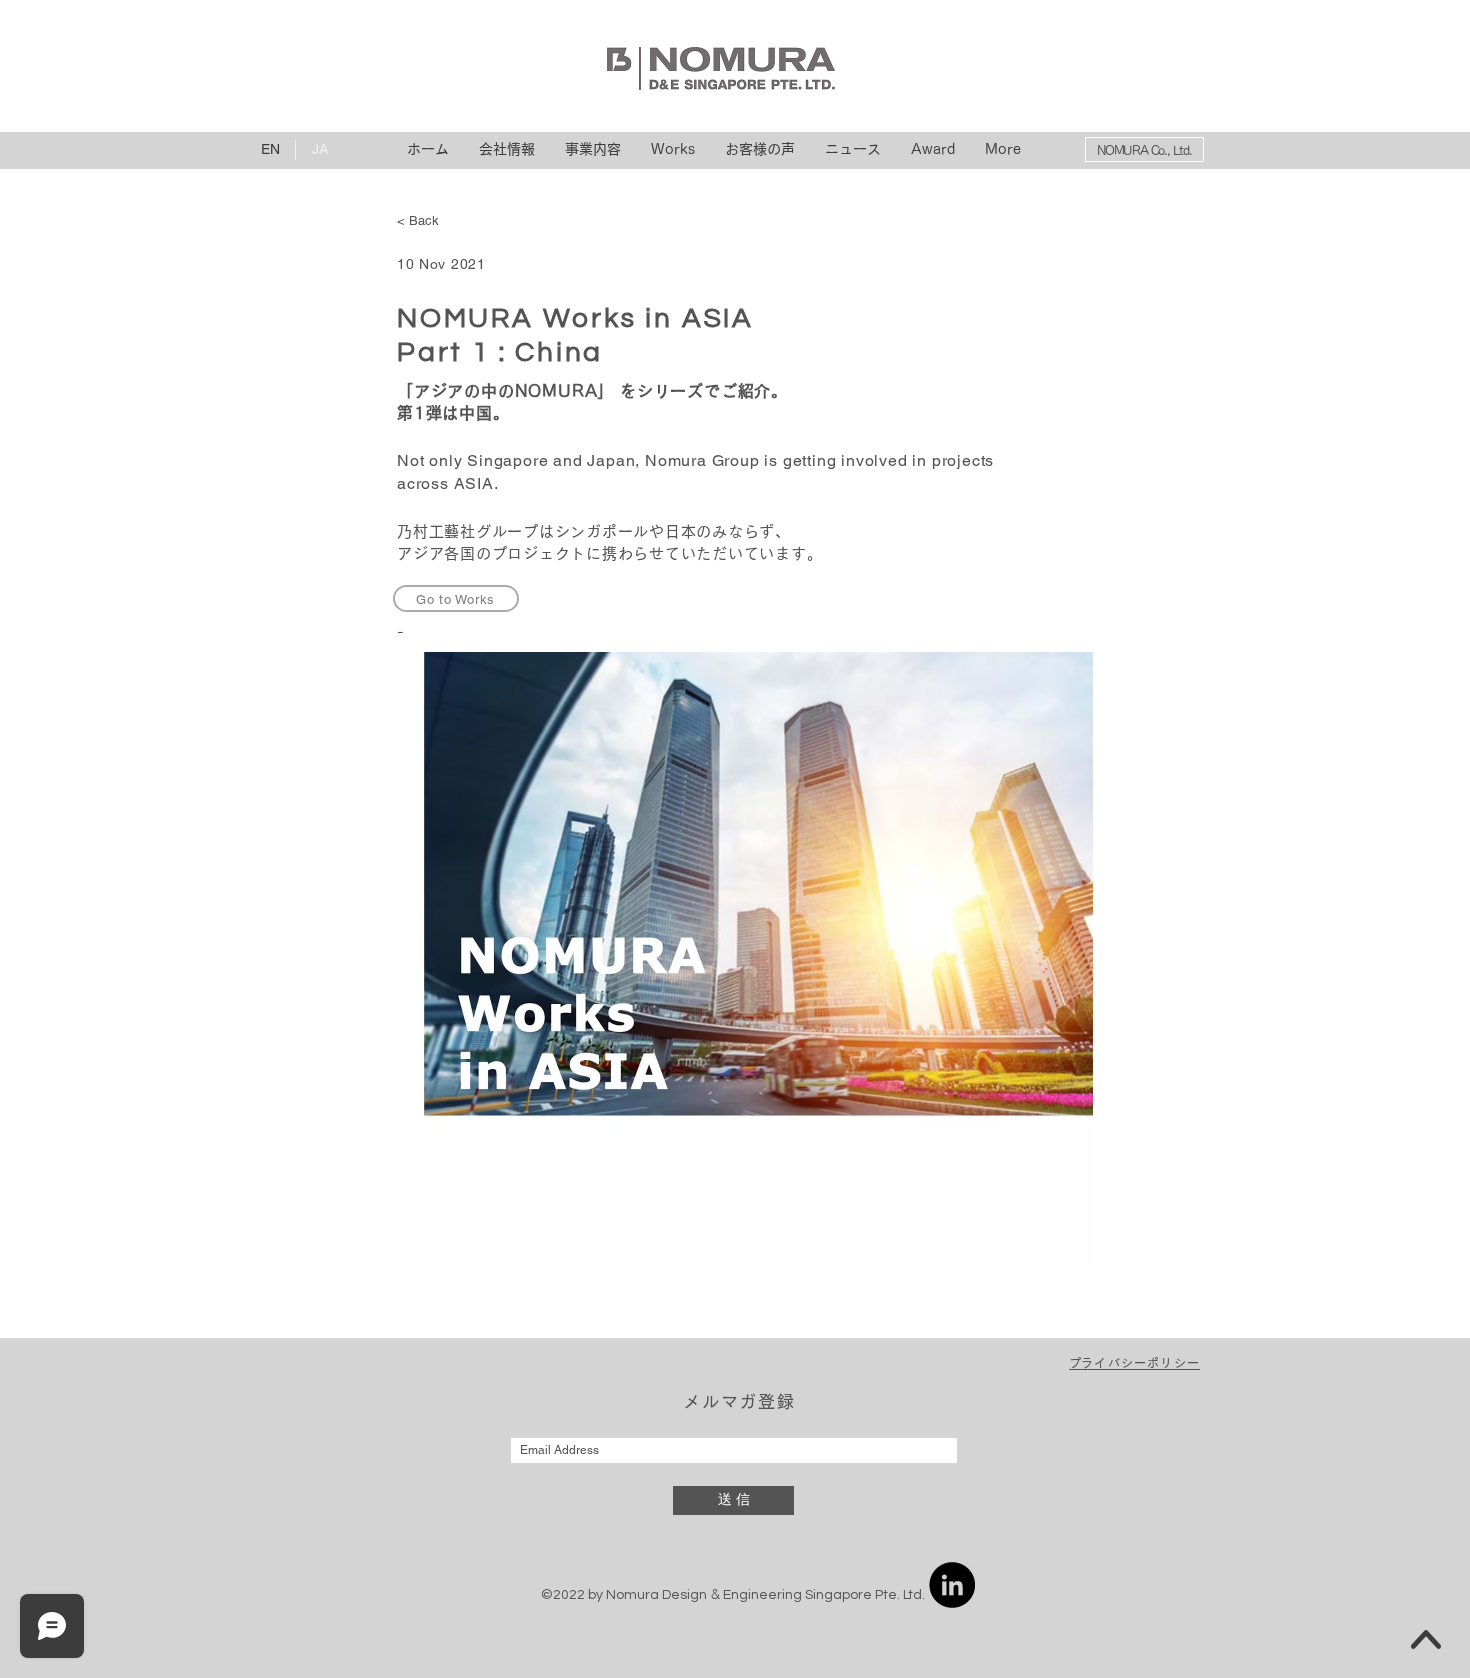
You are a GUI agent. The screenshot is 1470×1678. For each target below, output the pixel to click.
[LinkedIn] (952, 1585)
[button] (1134, 1363)
